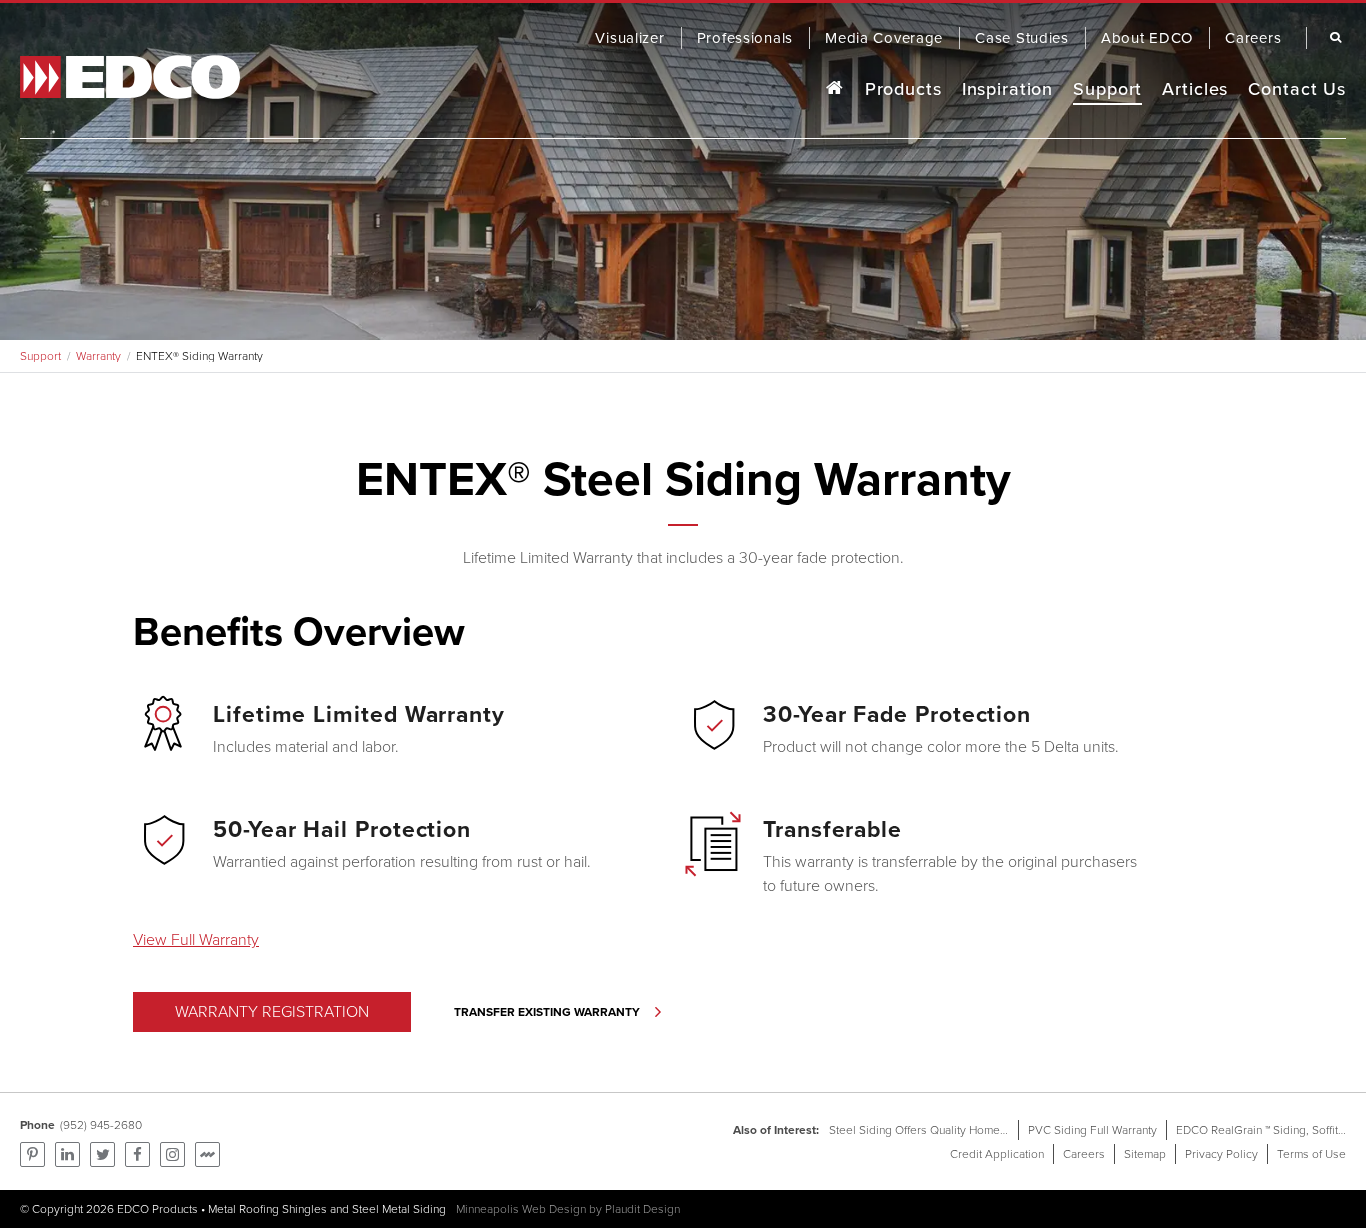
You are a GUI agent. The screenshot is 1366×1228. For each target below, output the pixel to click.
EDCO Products (157, 1209)
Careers (1084, 1154)
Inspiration (1008, 89)
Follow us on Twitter (102, 1154)
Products (903, 89)
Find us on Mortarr (207, 1154)
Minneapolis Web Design (521, 1209)
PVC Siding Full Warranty (1092, 1130)
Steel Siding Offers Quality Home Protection (942, 1130)
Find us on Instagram (172, 1154)
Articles (1195, 89)
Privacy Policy (1221, 1154)
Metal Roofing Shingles (267, 1209)
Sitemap (1145, 1154)
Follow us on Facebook (137, 1154)
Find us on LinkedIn (67, 1154)
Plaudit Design (642, 1209)
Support (1107, 89)
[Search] (1331, 38)
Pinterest (32, 1154)
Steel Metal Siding (399, 1209)
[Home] (834, 89)
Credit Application (997, 1154)
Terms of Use (1311, 1154)
